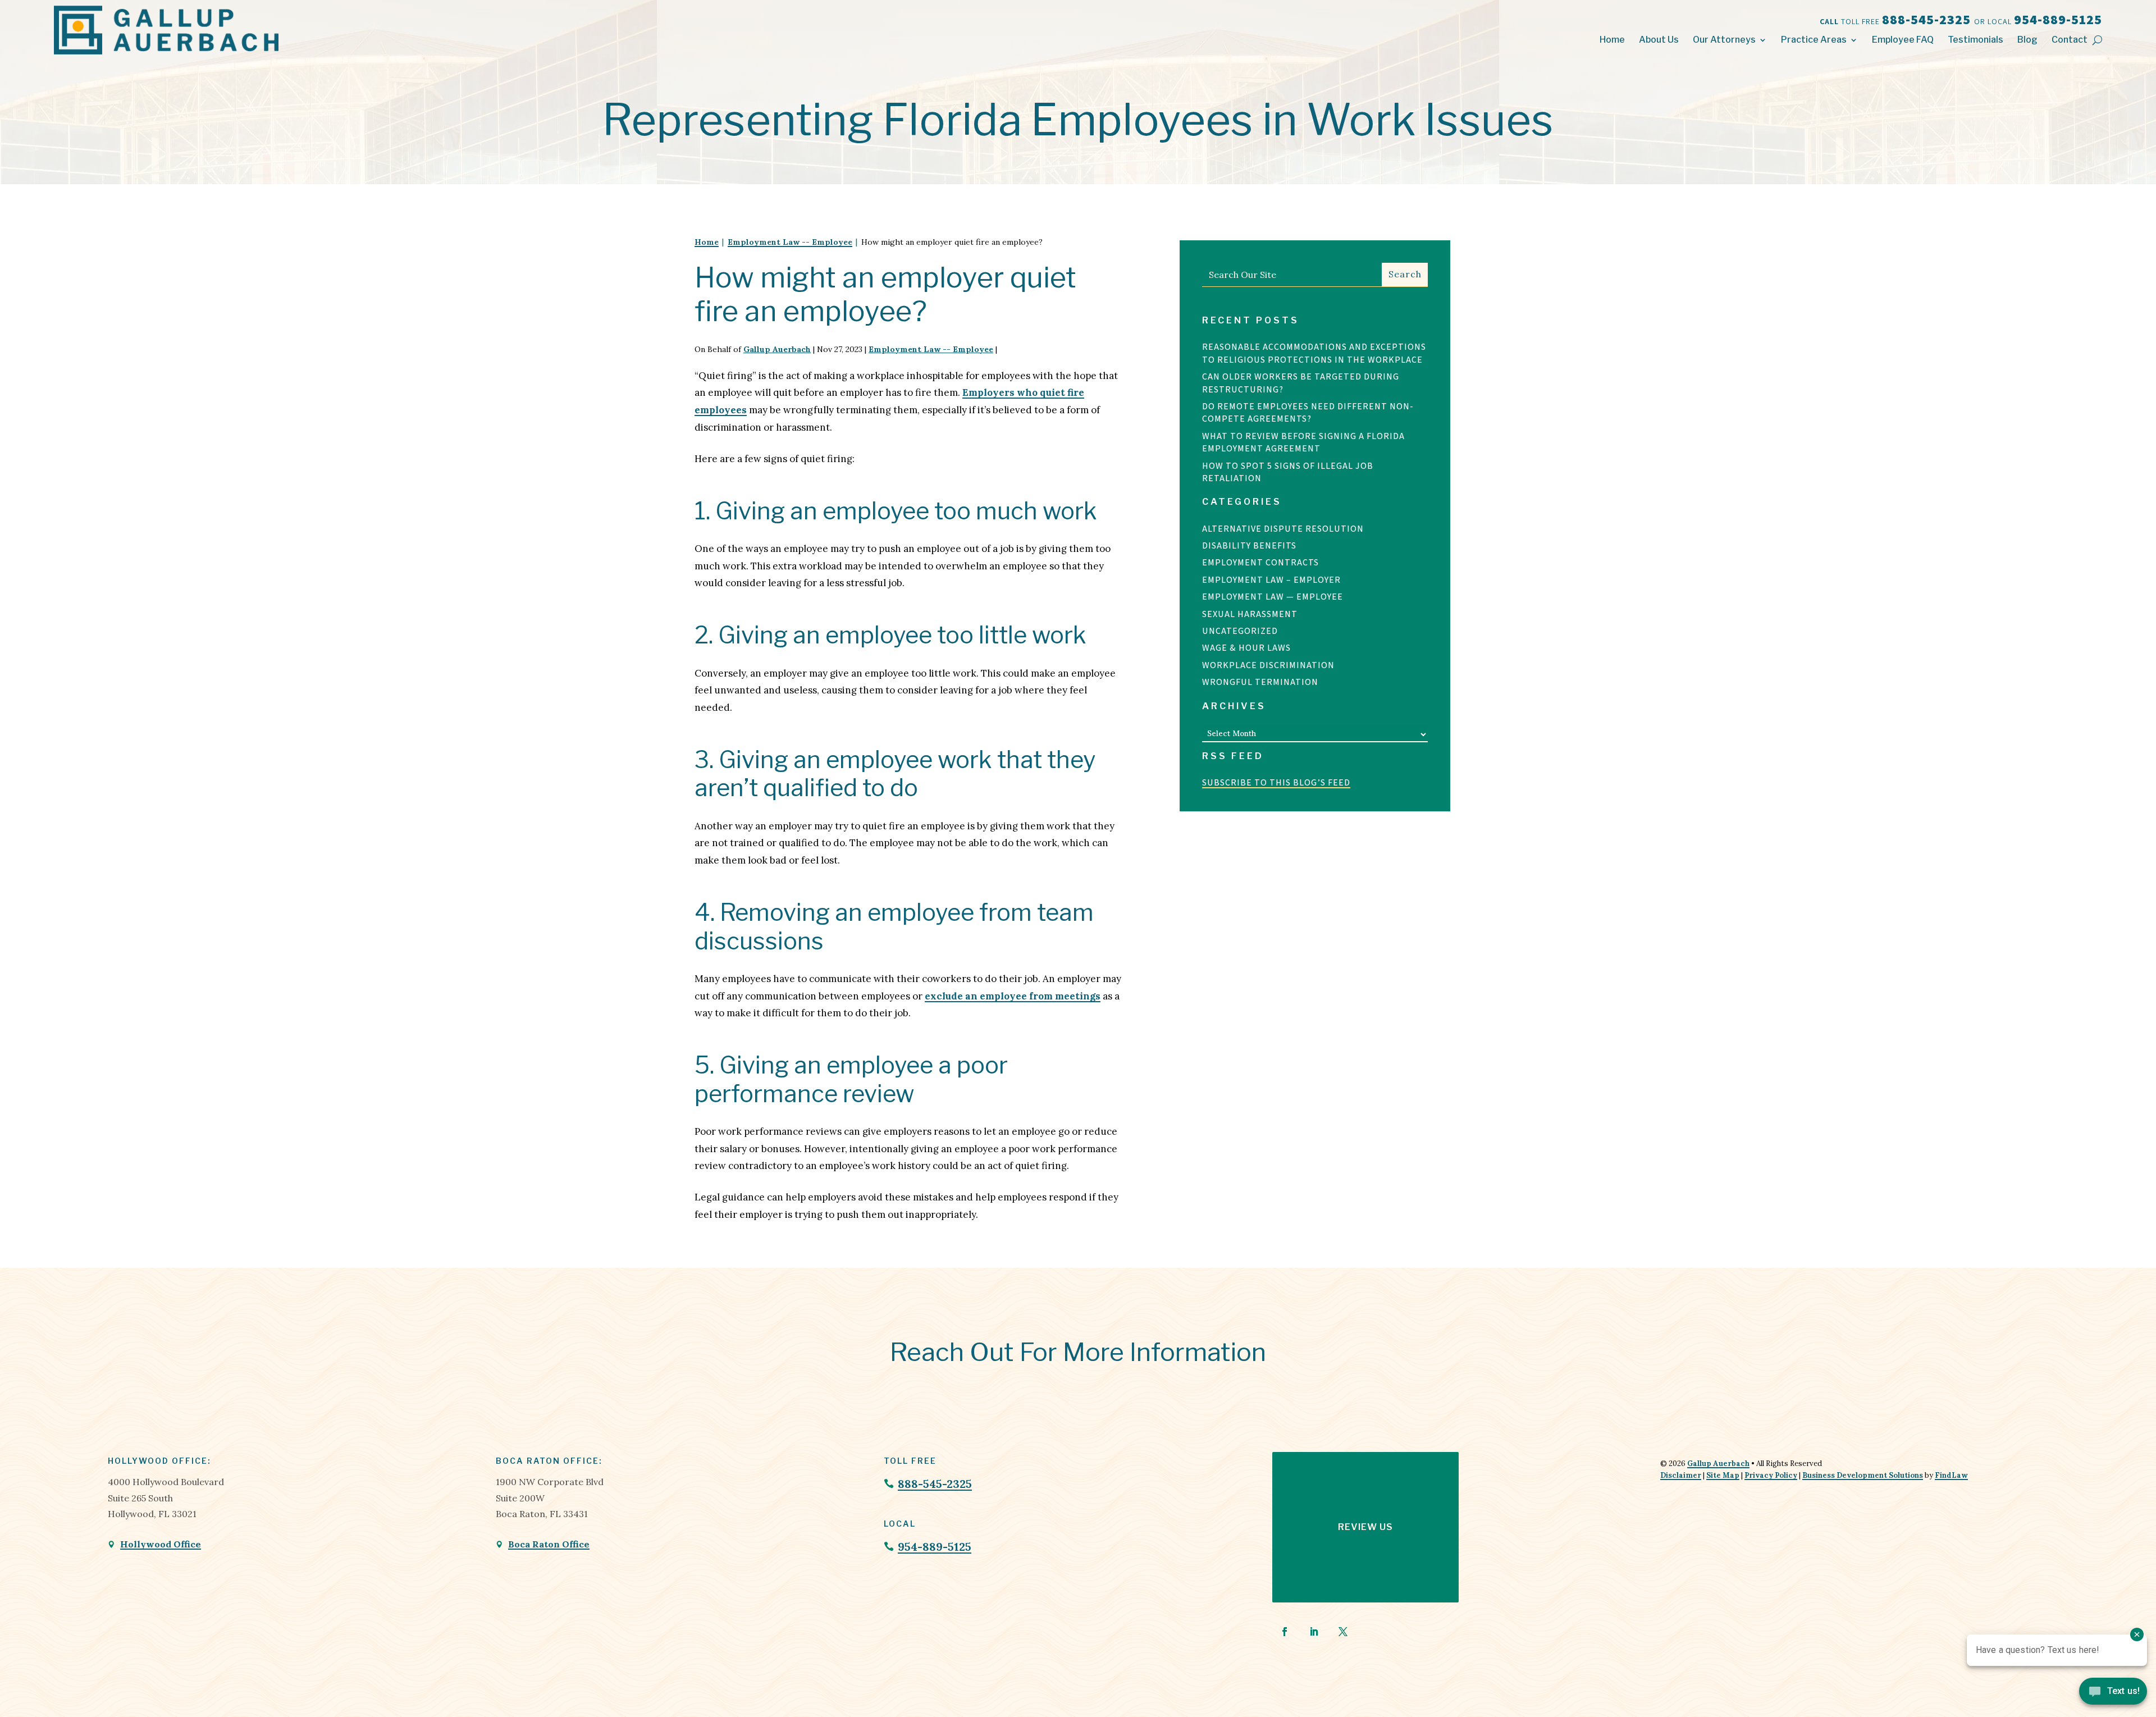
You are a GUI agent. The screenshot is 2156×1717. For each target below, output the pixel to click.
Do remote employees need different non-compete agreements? (1308, 412)
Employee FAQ (1903, 40)
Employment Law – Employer (1271, 580)
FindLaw (1951, 1475)
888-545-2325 (1928, 19)
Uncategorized (1240, 631)
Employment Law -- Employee (931, 349)
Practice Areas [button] (1814, 40)
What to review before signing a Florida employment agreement (1303, 442)
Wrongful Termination (1260, 682)
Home (1612, 40)
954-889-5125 (2058, 19)
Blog (2027, 40)
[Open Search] (2097, 40)
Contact (2070, 40)
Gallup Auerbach (777, 349)
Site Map (1723, 1475)
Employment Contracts (1260, 562)
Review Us (1365, 1527)
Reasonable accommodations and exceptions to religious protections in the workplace (1314, 353)
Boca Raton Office (549, 1544)
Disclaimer (1681, 1475)
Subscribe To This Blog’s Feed (1276, 782)
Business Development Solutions (1863, 1475)
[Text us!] (2113, 1694)
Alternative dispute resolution (1283, 529)
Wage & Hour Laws (1246, 648)
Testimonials (1975, 40)
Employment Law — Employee (1273, 597)
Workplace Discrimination (1268, 665)
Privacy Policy (1771, 1475)
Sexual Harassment (1250, 614)
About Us (1659, 40)
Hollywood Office (161, 1544)
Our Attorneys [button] (1724, 40)
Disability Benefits (1249, 545)
